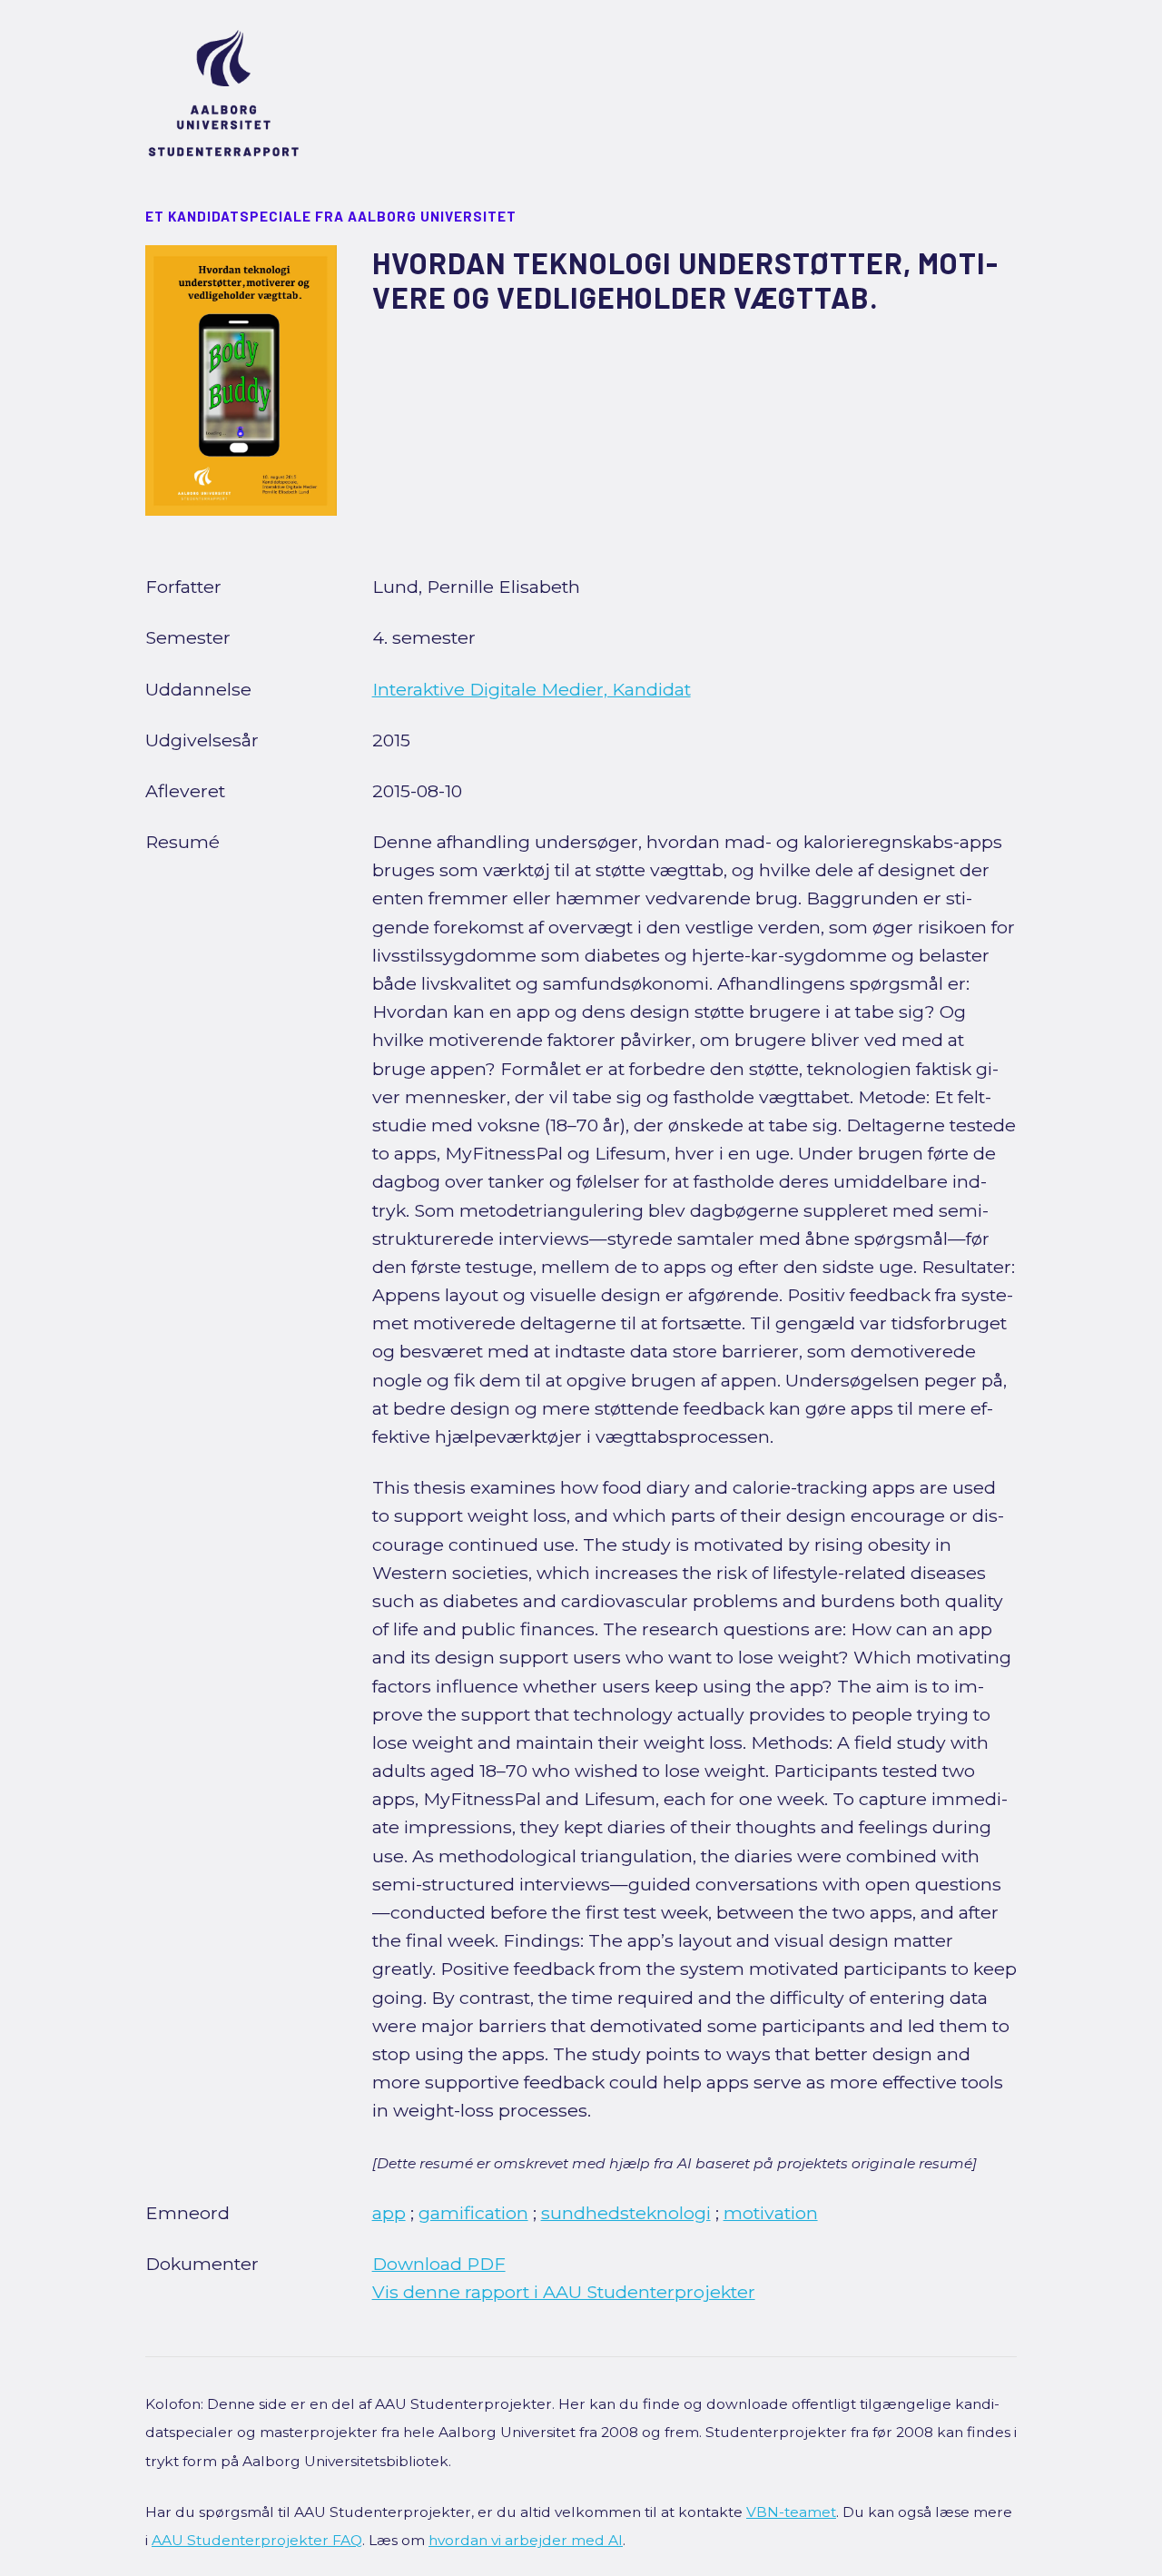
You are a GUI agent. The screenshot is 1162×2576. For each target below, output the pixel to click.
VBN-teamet (791, 2512)
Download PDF (439, 2264)
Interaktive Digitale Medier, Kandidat (532, 689)
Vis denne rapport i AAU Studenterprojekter (564, 2292)
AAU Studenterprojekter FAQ (257, 2540)
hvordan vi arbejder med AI (526, 2540)
